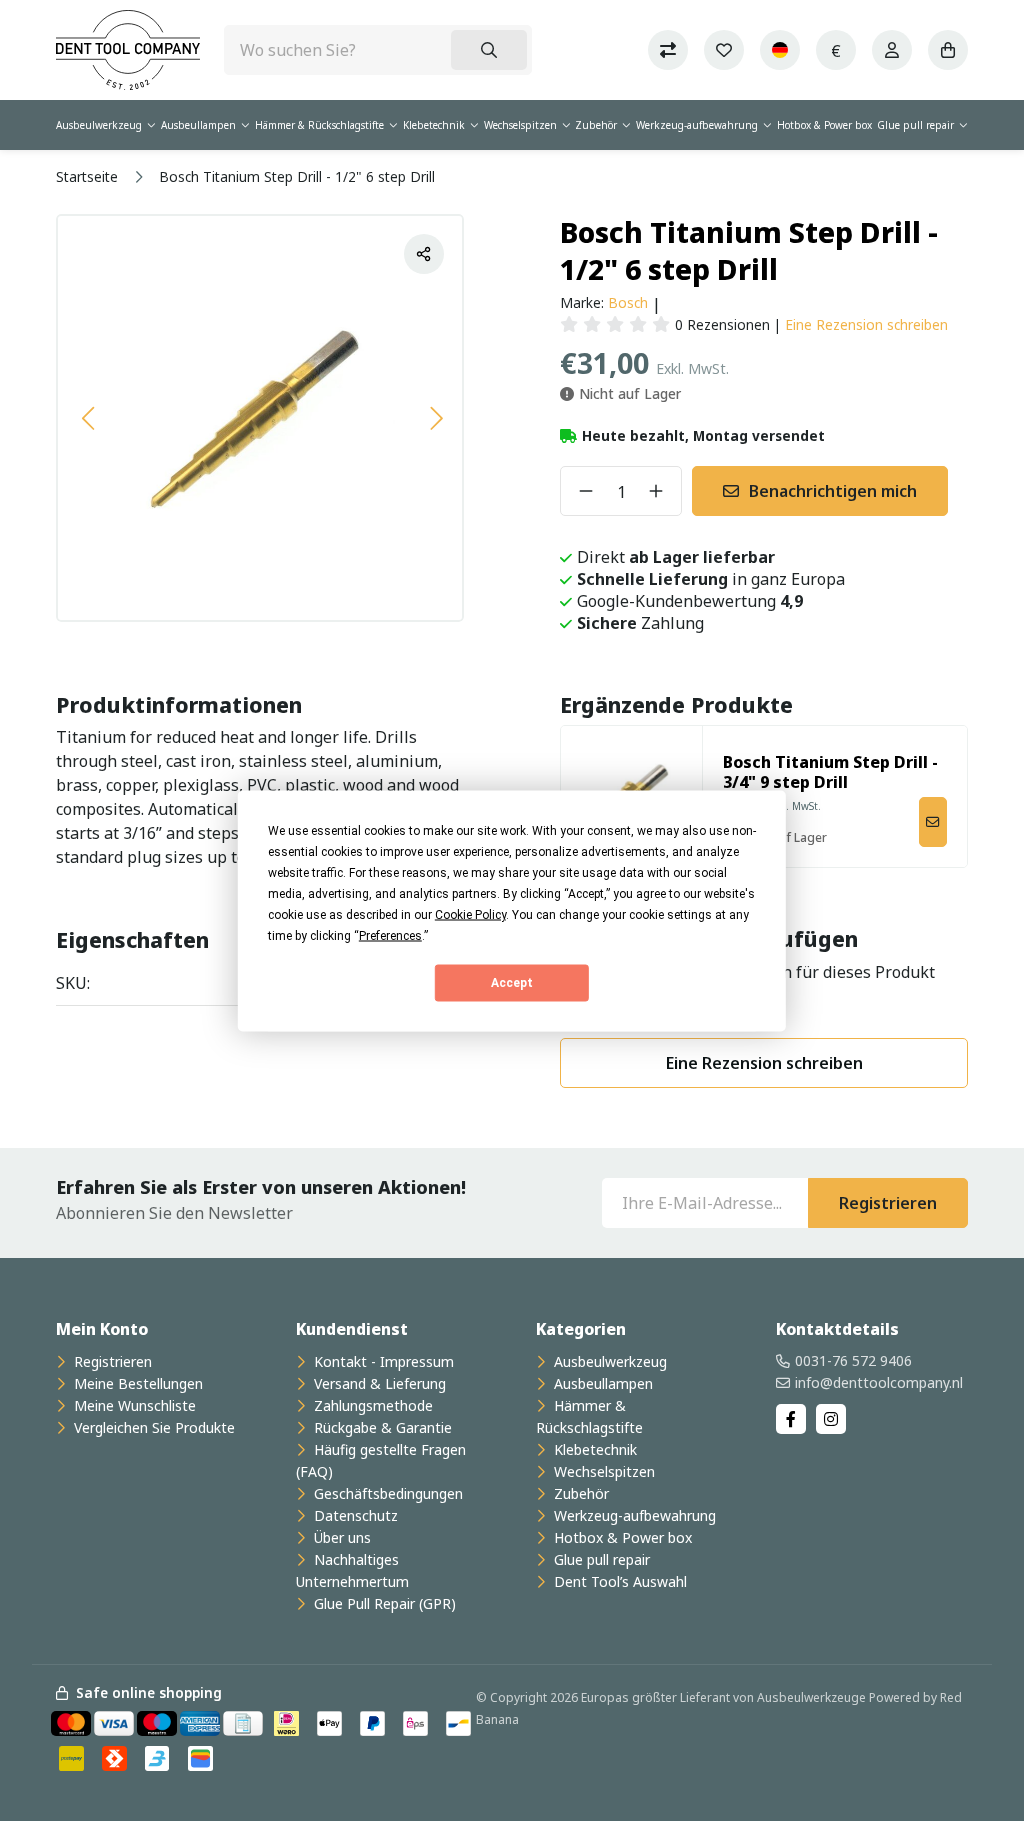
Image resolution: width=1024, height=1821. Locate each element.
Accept (512, 983)
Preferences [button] (390, 935)
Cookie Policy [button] (470, 914)
